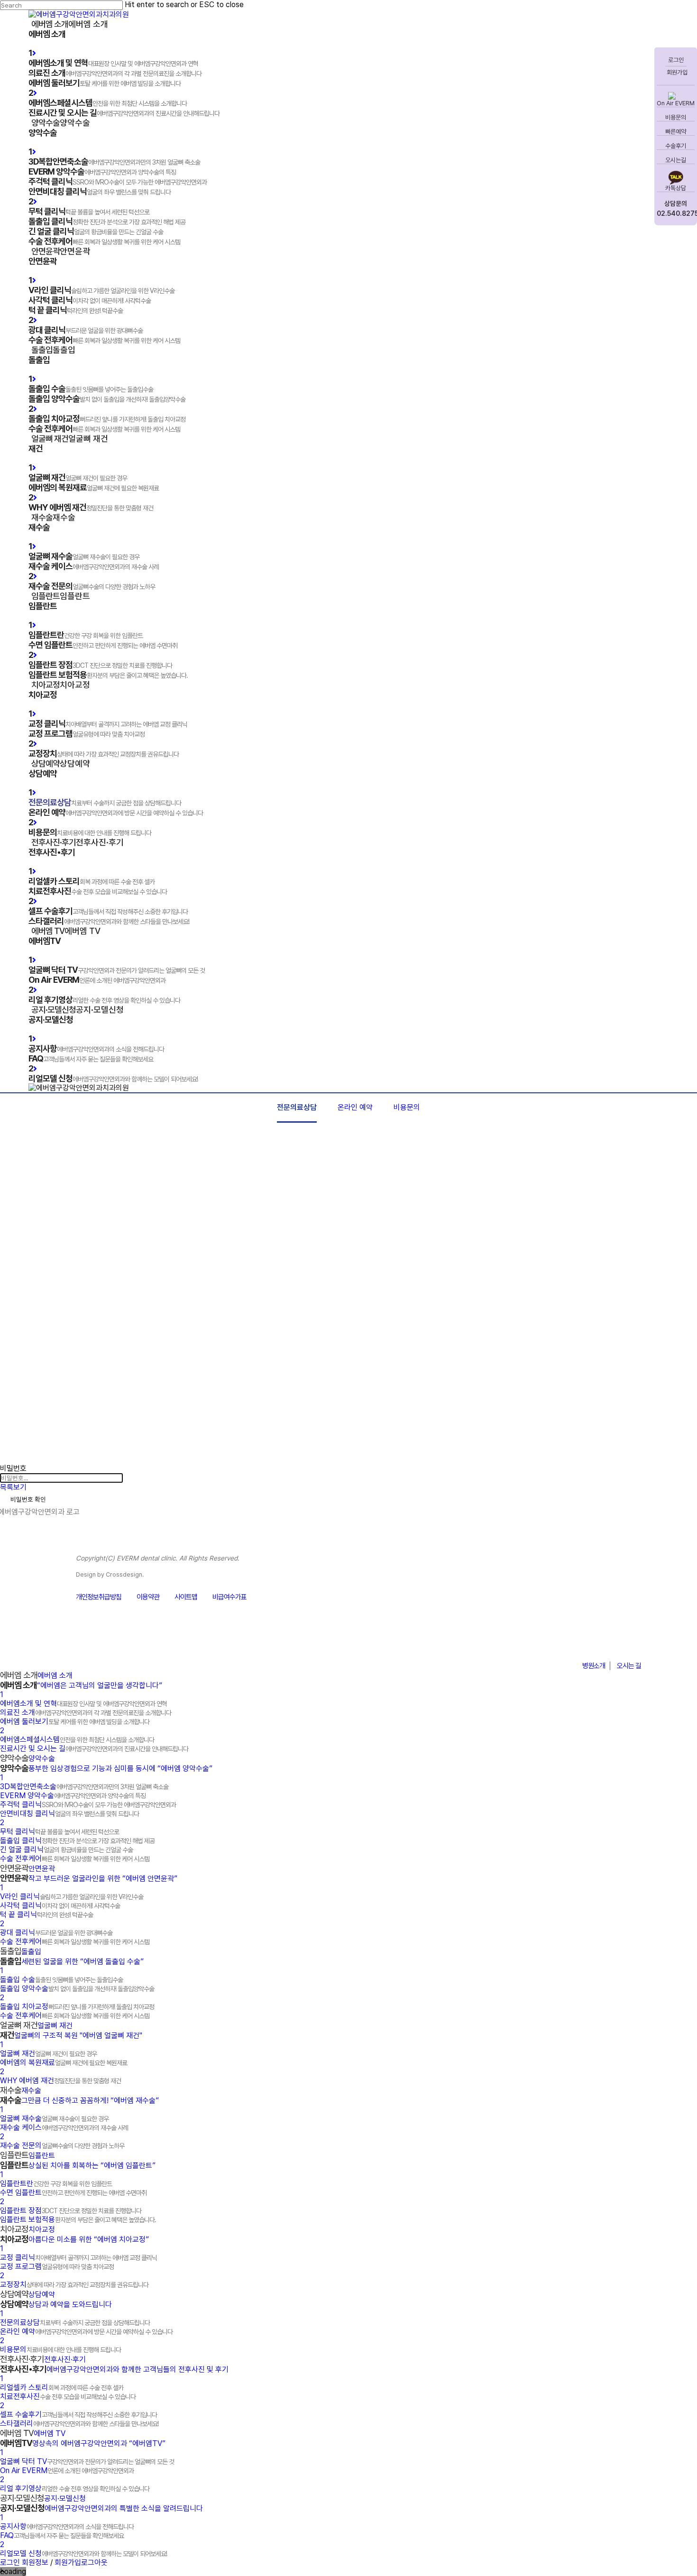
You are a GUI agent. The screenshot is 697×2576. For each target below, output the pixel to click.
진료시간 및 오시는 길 (94, 1749)
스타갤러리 (79, 2424)
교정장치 (74, 2285)
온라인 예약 (355, 1107)
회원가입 (676, 72)
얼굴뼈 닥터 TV (87, 2461)
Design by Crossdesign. (110, 1574)
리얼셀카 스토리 (62, 2387)
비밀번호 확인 (28, 1499)
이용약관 (148, 1597)
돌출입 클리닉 (77, 1841)
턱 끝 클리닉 (46, 1915)
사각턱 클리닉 (60, 1906)
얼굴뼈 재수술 (54, 2119)
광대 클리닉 (56, 1933)
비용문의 (676, 117)
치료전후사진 (68, 2396)
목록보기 (13, 1487)
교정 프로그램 (57, 2267)
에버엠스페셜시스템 (77, 1740)
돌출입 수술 (61, 1980)
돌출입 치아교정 (77, 2007)
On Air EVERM (676, 103)
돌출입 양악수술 (77, 1989)
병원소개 (594, 1666)
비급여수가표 (229, 1597)
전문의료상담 (297, 1107)
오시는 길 (629, 1666)
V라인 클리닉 (72, 1897)
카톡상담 (676, 188)
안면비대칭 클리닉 (69, 1814)
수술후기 (676, 146)
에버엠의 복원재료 (64, 2063)
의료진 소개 (86, 1713)
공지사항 (67, 2526)
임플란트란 (56, 2184)
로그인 (676, 60)
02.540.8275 (676, 213)
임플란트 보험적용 (78, 2220)
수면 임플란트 (73, 2193)
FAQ (62, 2535)
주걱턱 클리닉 (88, 1805)
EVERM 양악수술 (73, 1796)
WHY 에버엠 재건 (60, 2081)
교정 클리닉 (78, 2257)
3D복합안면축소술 (84, 1787)
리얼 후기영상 (75, 2488)
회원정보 (35, 2562)
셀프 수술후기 (78, 2414)
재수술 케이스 (64, 2128)
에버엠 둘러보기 (75, 1722)
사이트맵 (186, 1597)
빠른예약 (676, 132)
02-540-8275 (592, 1643)
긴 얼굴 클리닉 (66, 1850)
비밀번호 (13, 1468)
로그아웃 (94, 2562)
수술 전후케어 (75, 1859)
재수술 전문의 (62, 2146)
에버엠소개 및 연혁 (83, 1703)
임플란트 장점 (71, 2211)
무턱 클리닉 (60, 1832)
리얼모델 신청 (83, 2553)
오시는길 (676, 160)
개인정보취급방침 (99, 1597)
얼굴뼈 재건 (48, 2054)
